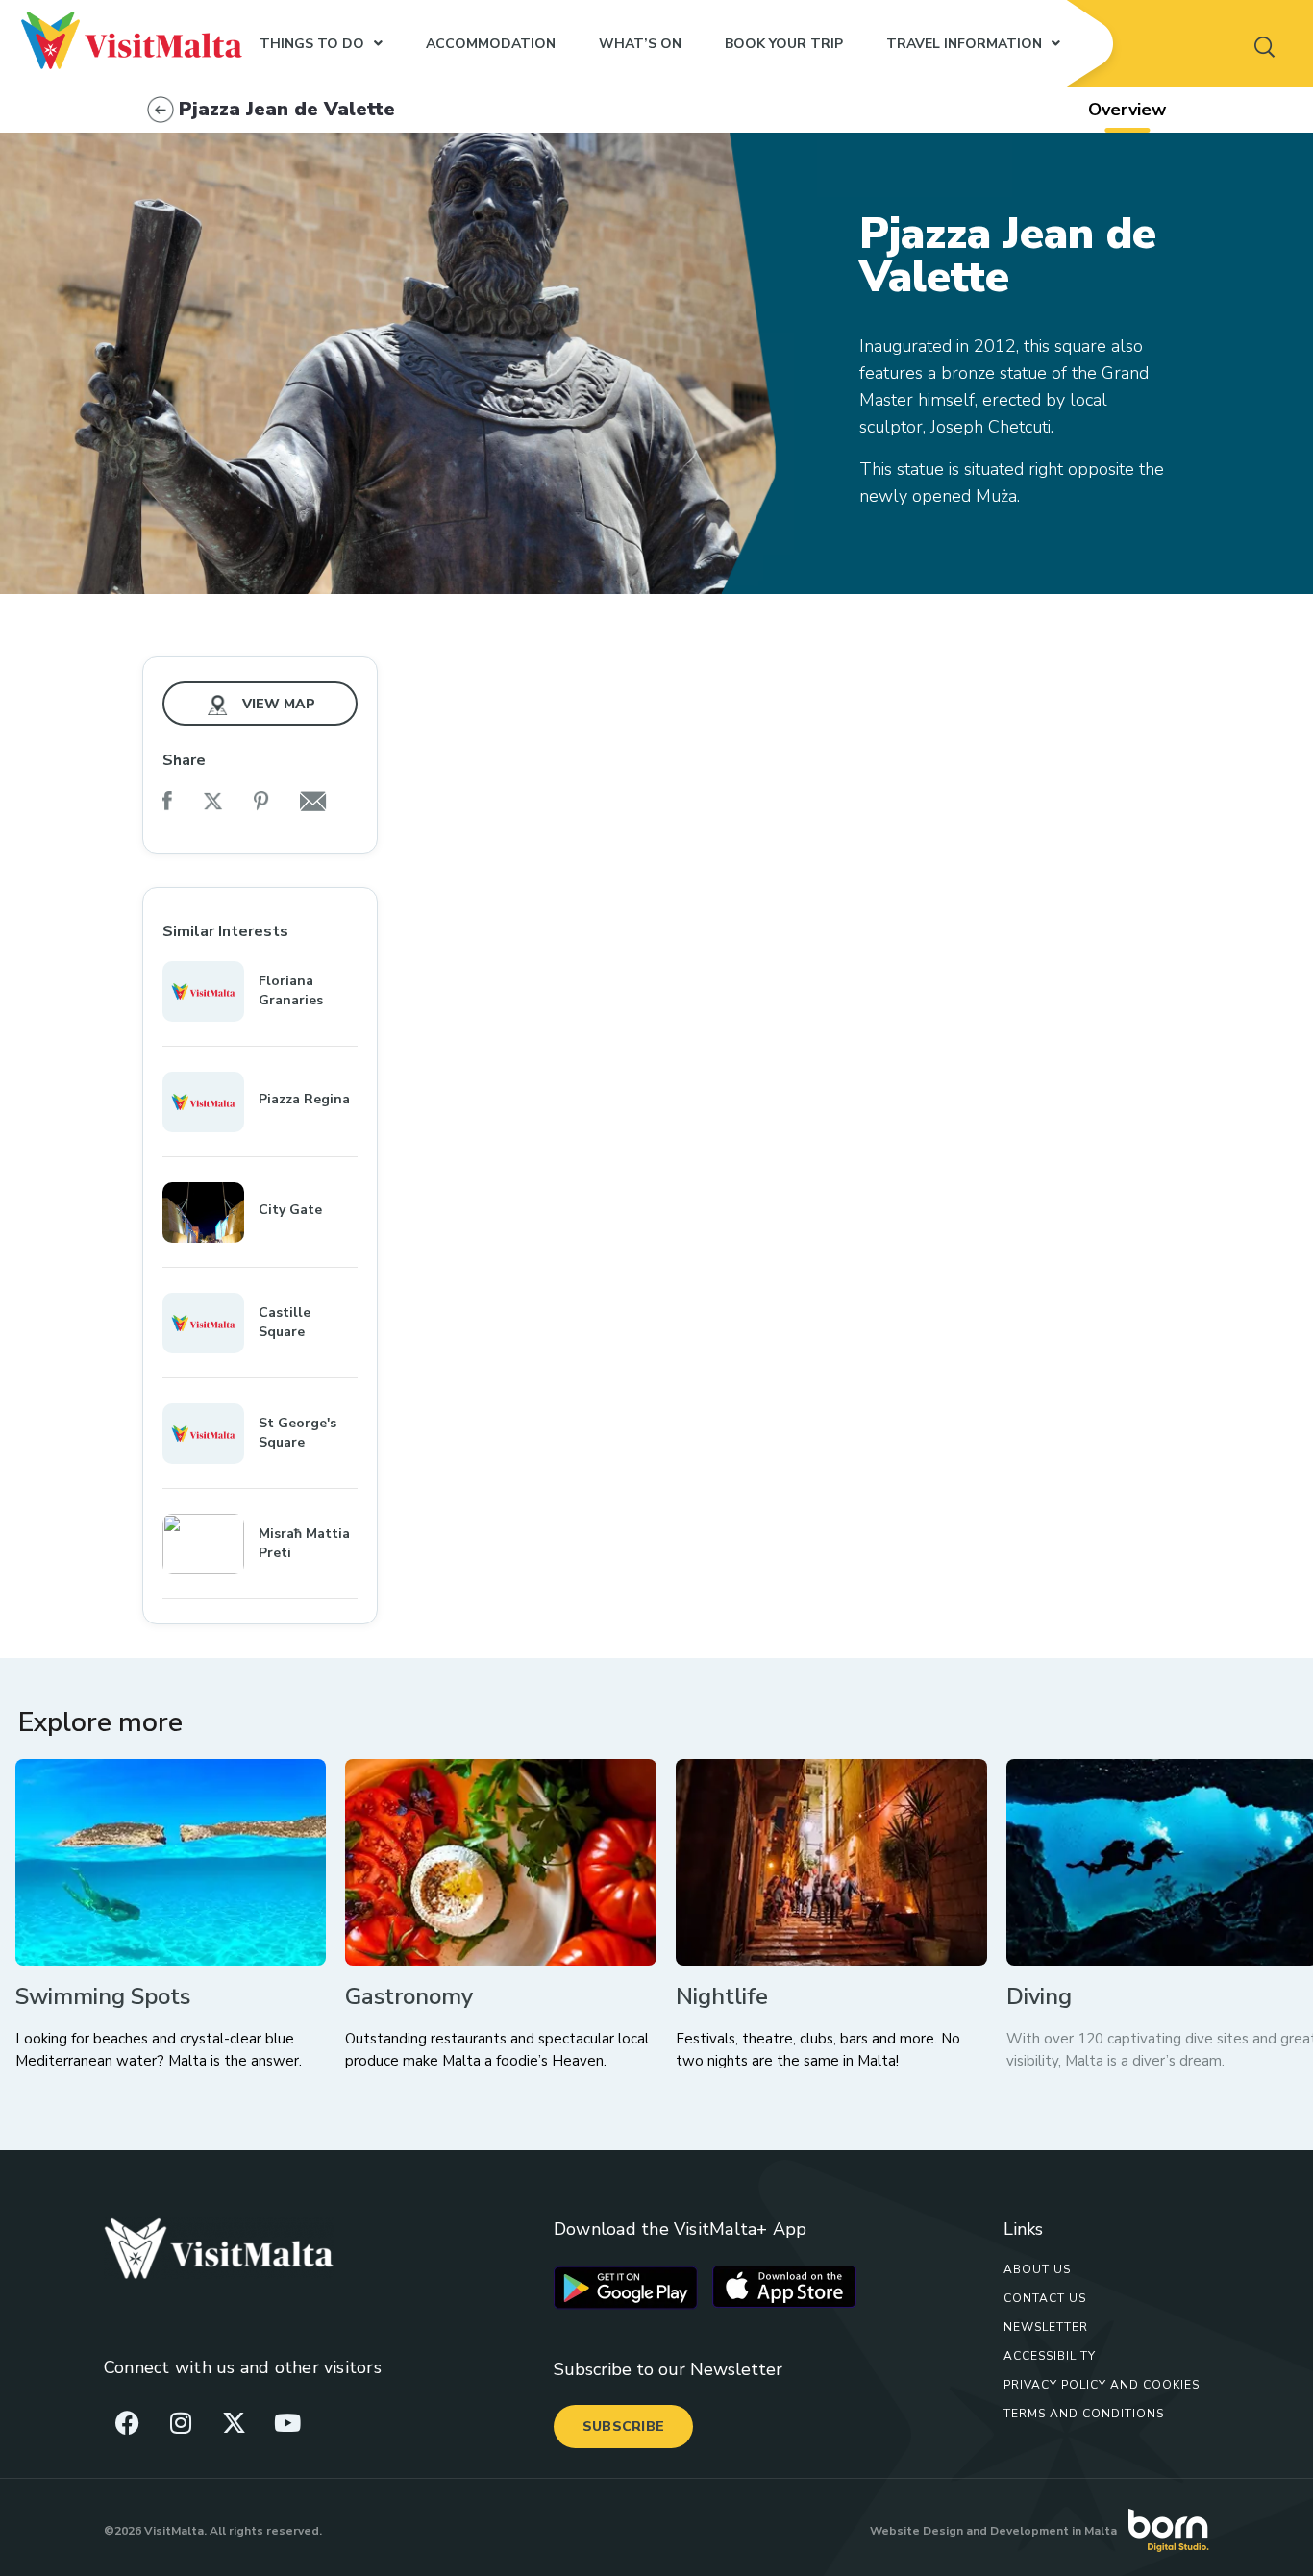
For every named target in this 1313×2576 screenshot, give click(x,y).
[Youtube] (287, 2422)
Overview (1127, 110)
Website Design (917, 2531)
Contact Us (1045, 2298)
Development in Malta (1053, 2531)
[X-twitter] (234, 2422)
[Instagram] (181, 2422)
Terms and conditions (1084, 2414)
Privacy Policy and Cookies (1102, 2385)
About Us (1037, 2269)
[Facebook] (128, 2422)
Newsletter (1046, 2327)
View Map (277, 704)
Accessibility (1050, 2356)
